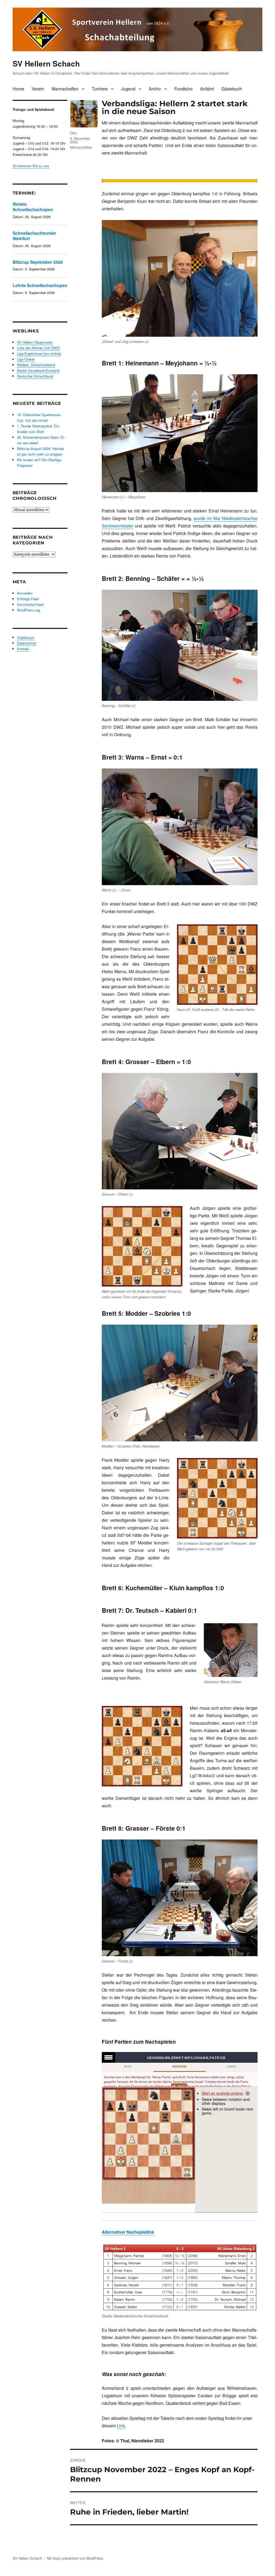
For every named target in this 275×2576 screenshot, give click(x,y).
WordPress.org (28, 610)
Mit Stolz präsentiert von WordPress (75, 2558)
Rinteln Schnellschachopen (33, 207)
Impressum (26, 637)
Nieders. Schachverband (36, 365)
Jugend (128, 89)
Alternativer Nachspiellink (128, 2232)
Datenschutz (27, 643)
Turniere (100, 89)
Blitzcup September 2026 (38, 262)
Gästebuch (232, 89)
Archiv (155, 89)
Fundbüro (183, 89)
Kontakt (23, 649)
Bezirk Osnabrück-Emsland (38, 370)
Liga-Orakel (26, 359)
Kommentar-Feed (30, 604)
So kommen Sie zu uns (31, 166)
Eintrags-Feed (28, 599)
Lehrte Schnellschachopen (40, 285)
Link (121, 2426)
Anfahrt (207, 89)
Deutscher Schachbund (35, 376)
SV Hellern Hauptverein (35, 342)
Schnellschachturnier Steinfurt (34, 236)
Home (18, 89)
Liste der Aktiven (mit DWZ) (39, 348)
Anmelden (25, 593)
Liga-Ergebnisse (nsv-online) (39, 353)
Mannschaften (65, 89)
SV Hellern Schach (46, 63)
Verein (38, 89)
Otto (73, 133)
